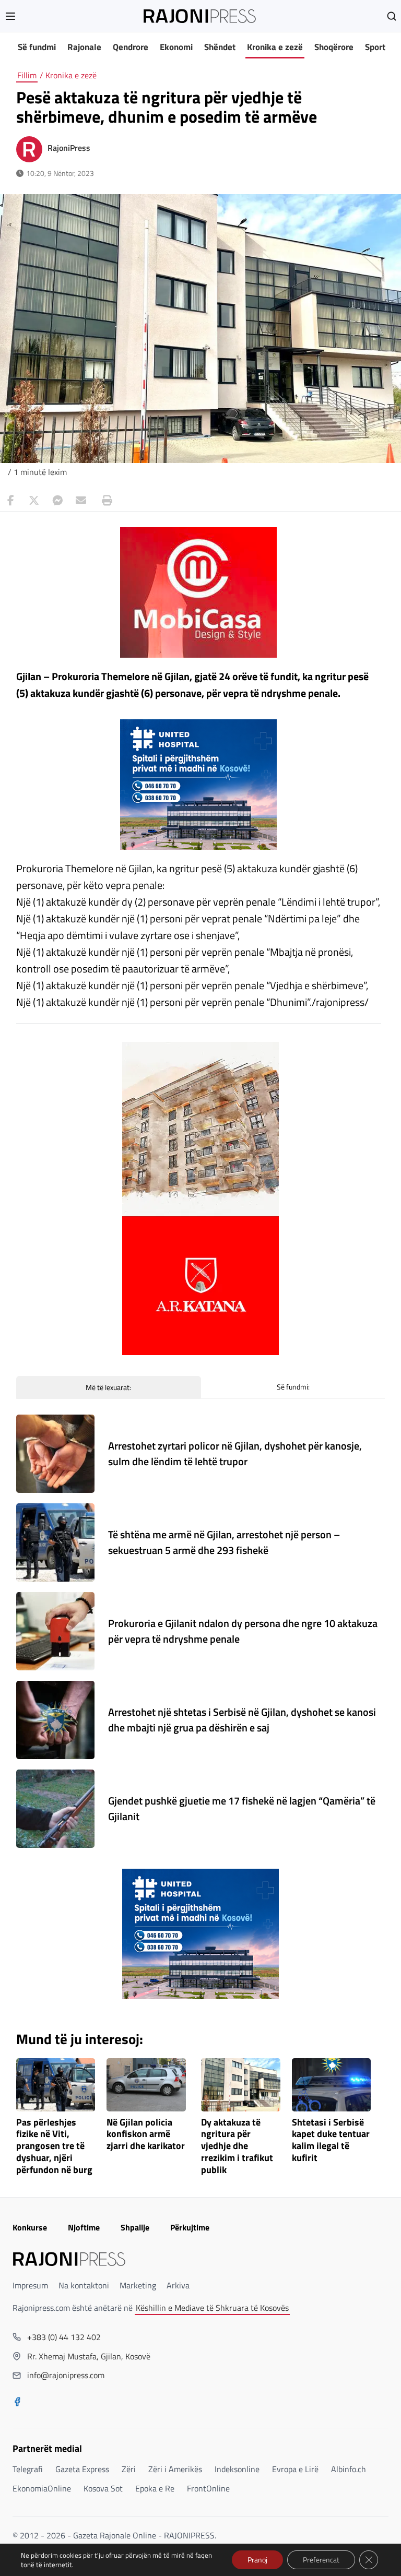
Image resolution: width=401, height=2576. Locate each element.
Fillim (27, 75)
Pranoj (257, 2560)
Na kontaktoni (84, 2285)
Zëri (129, 2469)
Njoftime (84, 2227)
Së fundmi (37, 47)
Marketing (138, 2285)
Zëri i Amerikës (175, 2469)
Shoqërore (334, 47)
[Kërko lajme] (392, 16)
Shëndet (220, 47)
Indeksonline (237, 2469)
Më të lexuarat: (108, 1387)
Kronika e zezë (275, 47)
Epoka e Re (155, 2488)
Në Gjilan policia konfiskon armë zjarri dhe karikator (146, 2135)
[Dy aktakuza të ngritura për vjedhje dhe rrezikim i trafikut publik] (241, 2085)
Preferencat (321, 2560)
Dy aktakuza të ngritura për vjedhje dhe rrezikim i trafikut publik (237, 2146)
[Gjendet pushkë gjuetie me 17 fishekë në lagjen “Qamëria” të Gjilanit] (55, 1809)
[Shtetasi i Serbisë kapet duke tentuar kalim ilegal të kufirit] (332, 2085)
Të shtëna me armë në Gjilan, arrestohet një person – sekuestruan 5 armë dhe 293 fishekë (224, 1542)
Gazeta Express (82, 2469)
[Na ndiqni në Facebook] (17, 2403)
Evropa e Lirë (295, 2469)
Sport (375, 47)
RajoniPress (69, 148)
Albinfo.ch (349, 2469)
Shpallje (135, 2227)
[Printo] (104, 501)
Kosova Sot (103, 2488)
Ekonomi (176, 47)
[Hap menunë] (10, 16)
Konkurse (30, 2227)
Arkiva (178, 2285)
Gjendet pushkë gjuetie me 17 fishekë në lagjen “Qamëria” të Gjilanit (242, 1808)
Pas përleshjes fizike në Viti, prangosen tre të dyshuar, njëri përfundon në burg (54, 2146)
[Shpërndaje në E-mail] (81, 501)
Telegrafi (28, 2469)
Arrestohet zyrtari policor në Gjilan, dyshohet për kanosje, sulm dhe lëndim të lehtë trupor (235, 1453)
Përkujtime (190, 2227)
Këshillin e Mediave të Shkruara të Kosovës (212, 2308)
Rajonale (84, 47)
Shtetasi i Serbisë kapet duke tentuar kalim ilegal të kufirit (331, 2140)
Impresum (30, 2285)
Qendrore (131, 47)
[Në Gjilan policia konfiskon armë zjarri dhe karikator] (146, 2085)
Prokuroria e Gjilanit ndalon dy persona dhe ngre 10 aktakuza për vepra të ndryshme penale (243, 1631)
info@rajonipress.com (66, 2375)
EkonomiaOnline (42, 2488)
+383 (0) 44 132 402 (64, 2337)
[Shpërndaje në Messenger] (57, 501)
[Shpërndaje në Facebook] (10, 501)
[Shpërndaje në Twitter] (34, 501)
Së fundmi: (293, 1387)
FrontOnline (208, 2488)
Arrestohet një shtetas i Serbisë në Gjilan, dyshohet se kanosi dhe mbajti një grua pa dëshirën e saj (242, 1720)
